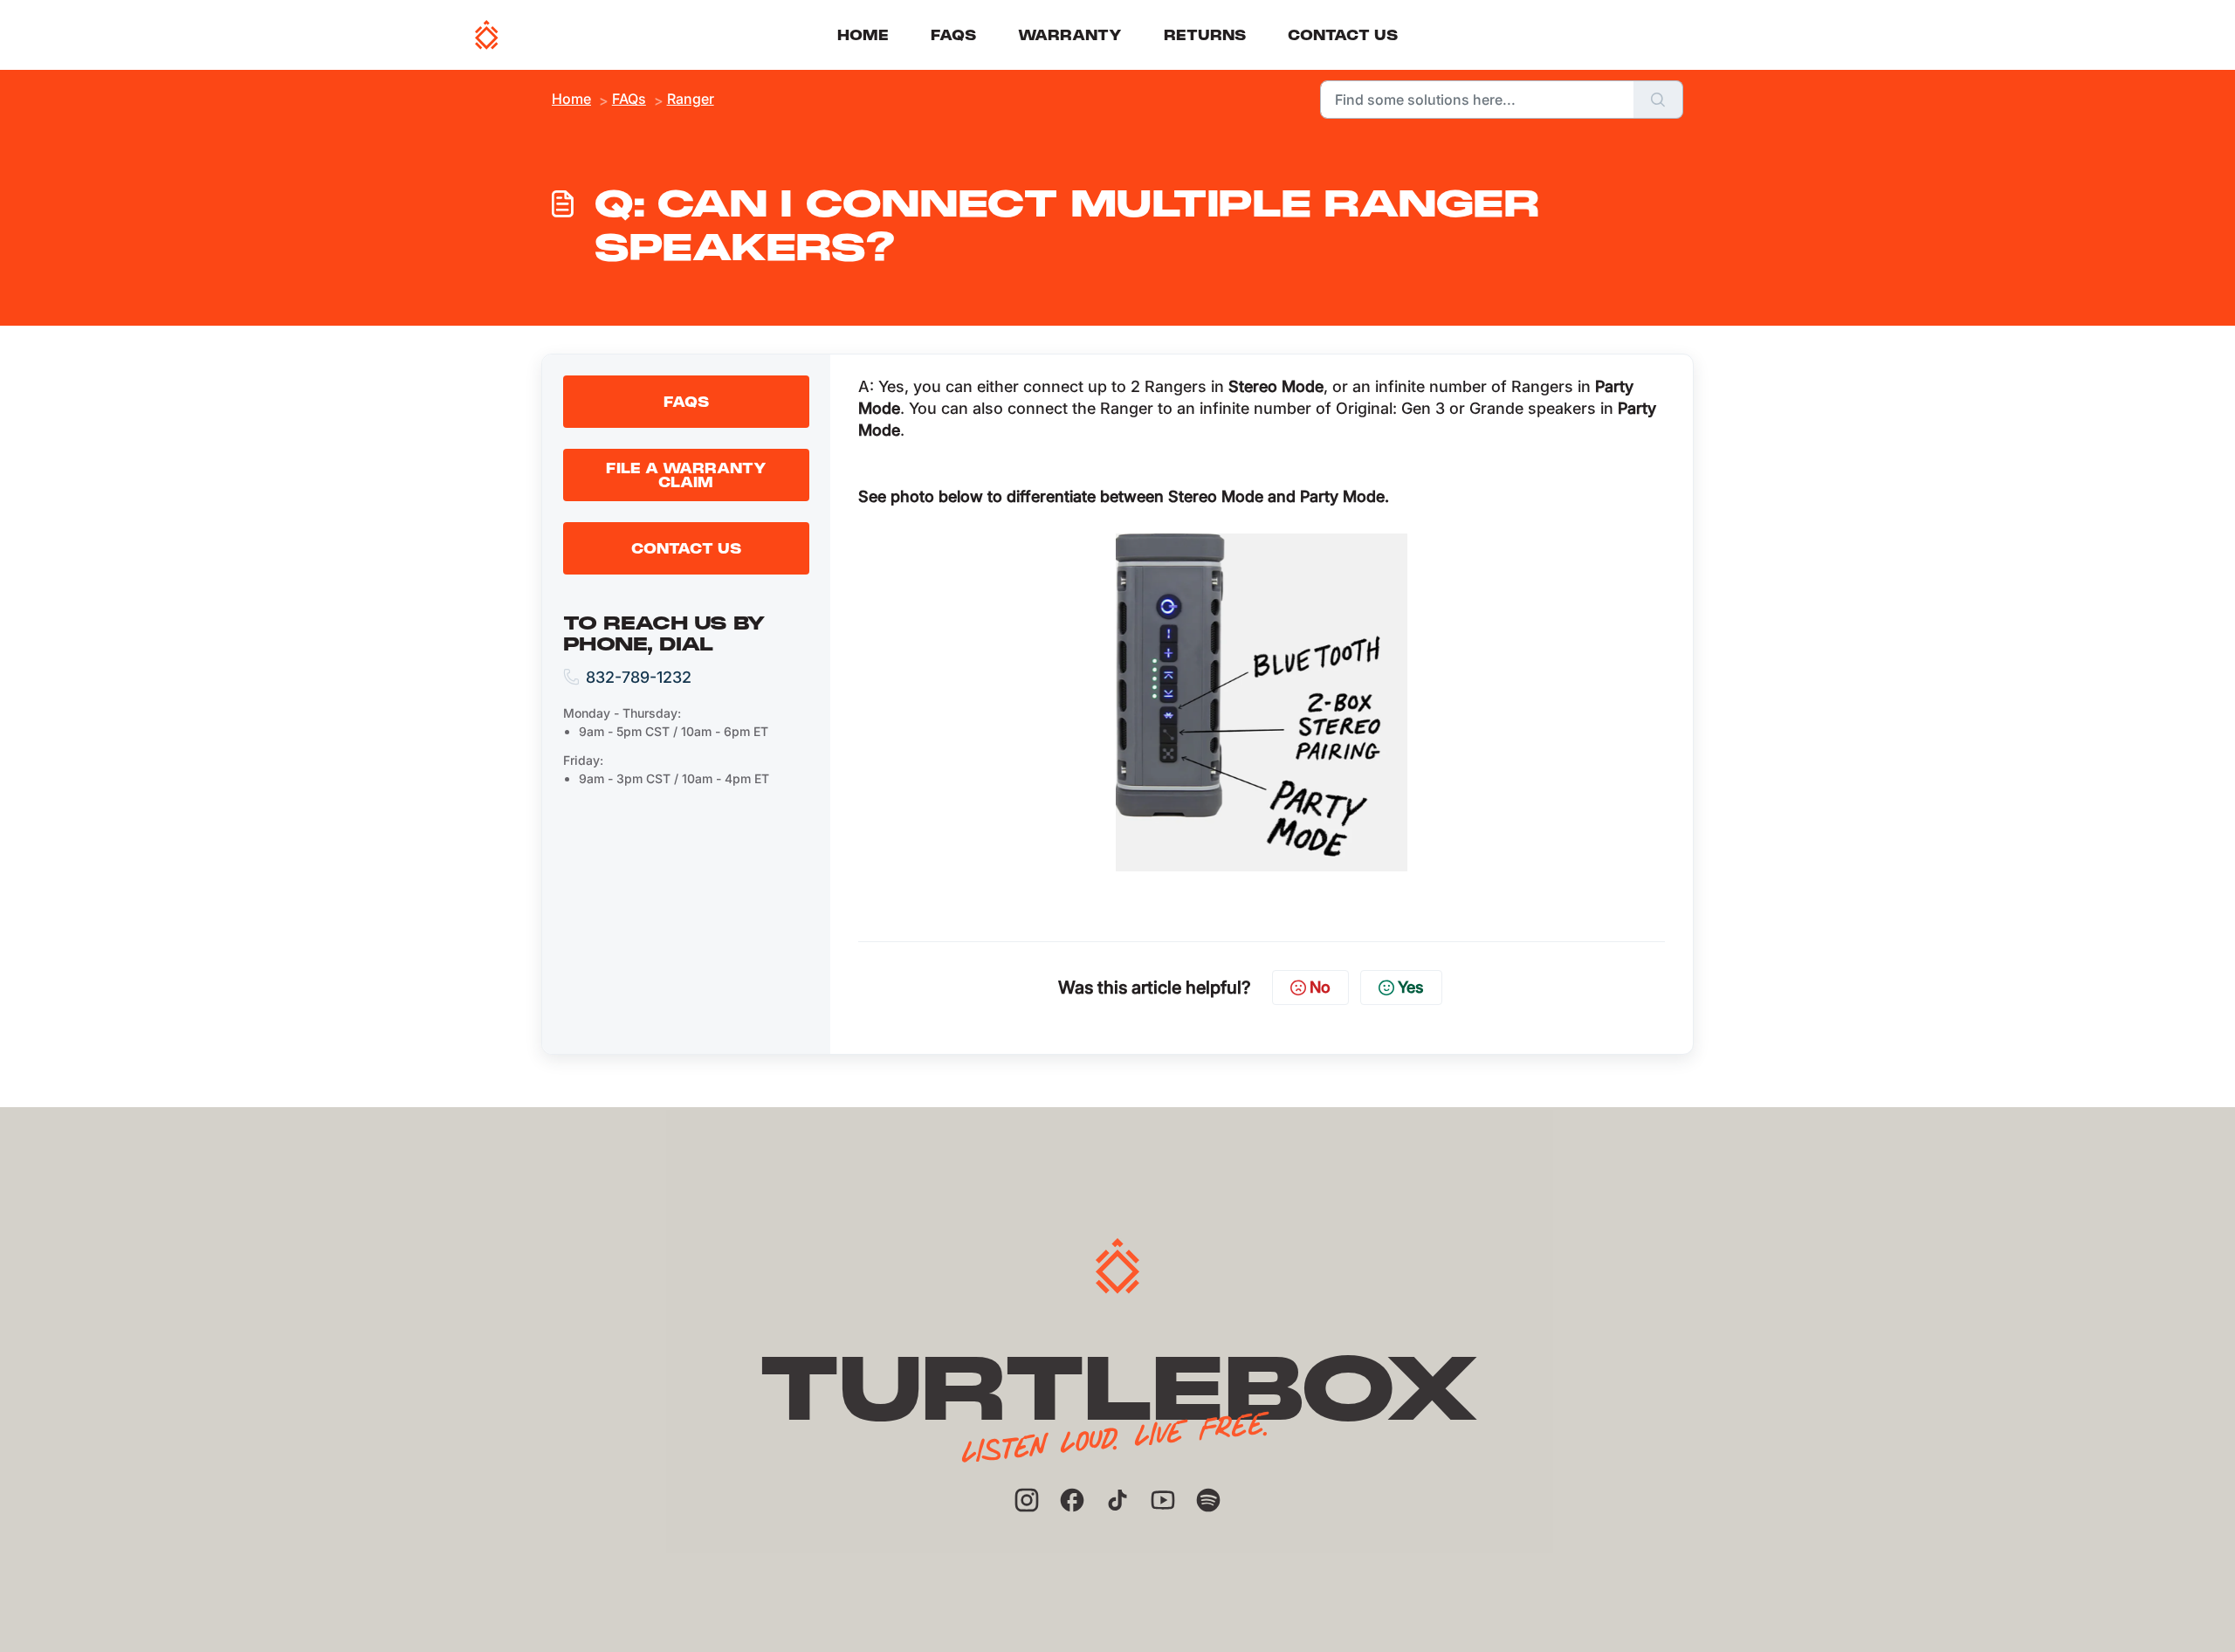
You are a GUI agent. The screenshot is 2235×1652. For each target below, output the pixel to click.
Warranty (1070, 35)
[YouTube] (1163, 1500)
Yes (1411, 987)
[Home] (487, 35)
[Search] (1658, 100)
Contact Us (1343, 35)
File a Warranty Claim (686, 475)
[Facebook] (1072, 1500)
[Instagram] (1027, 1500)
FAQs (953, 35)
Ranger (691, 99)
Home (863, 35)
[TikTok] (1117, 1500)
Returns (1205, 35)
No (1320, 987)
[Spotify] (1208, 1500)
